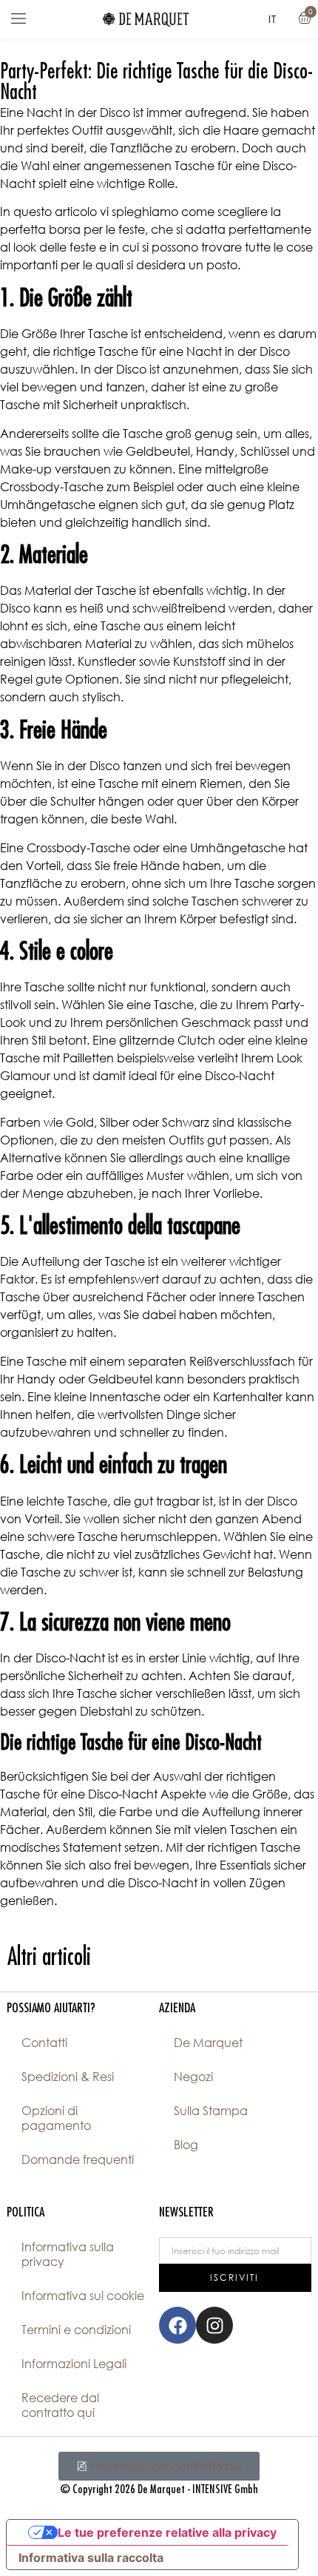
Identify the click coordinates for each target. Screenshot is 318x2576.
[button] (18, 19)
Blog (186, 2145)
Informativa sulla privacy (68, 2254)
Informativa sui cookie (83, 2296)
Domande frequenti (78, 2159)
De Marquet (208, 2043)
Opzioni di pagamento (56, 2118)
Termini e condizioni (76, 2330)
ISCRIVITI (234, 2277)
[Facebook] (177, 2325)
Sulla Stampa (211, 2111)
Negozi (193, 2077)
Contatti (44, 2043)
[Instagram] (214, 2325)
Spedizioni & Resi (68, 2077)
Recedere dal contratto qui (60, 2405)
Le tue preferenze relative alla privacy (167, 2532)
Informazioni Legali (74, 2364)
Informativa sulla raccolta (91, 2558)
